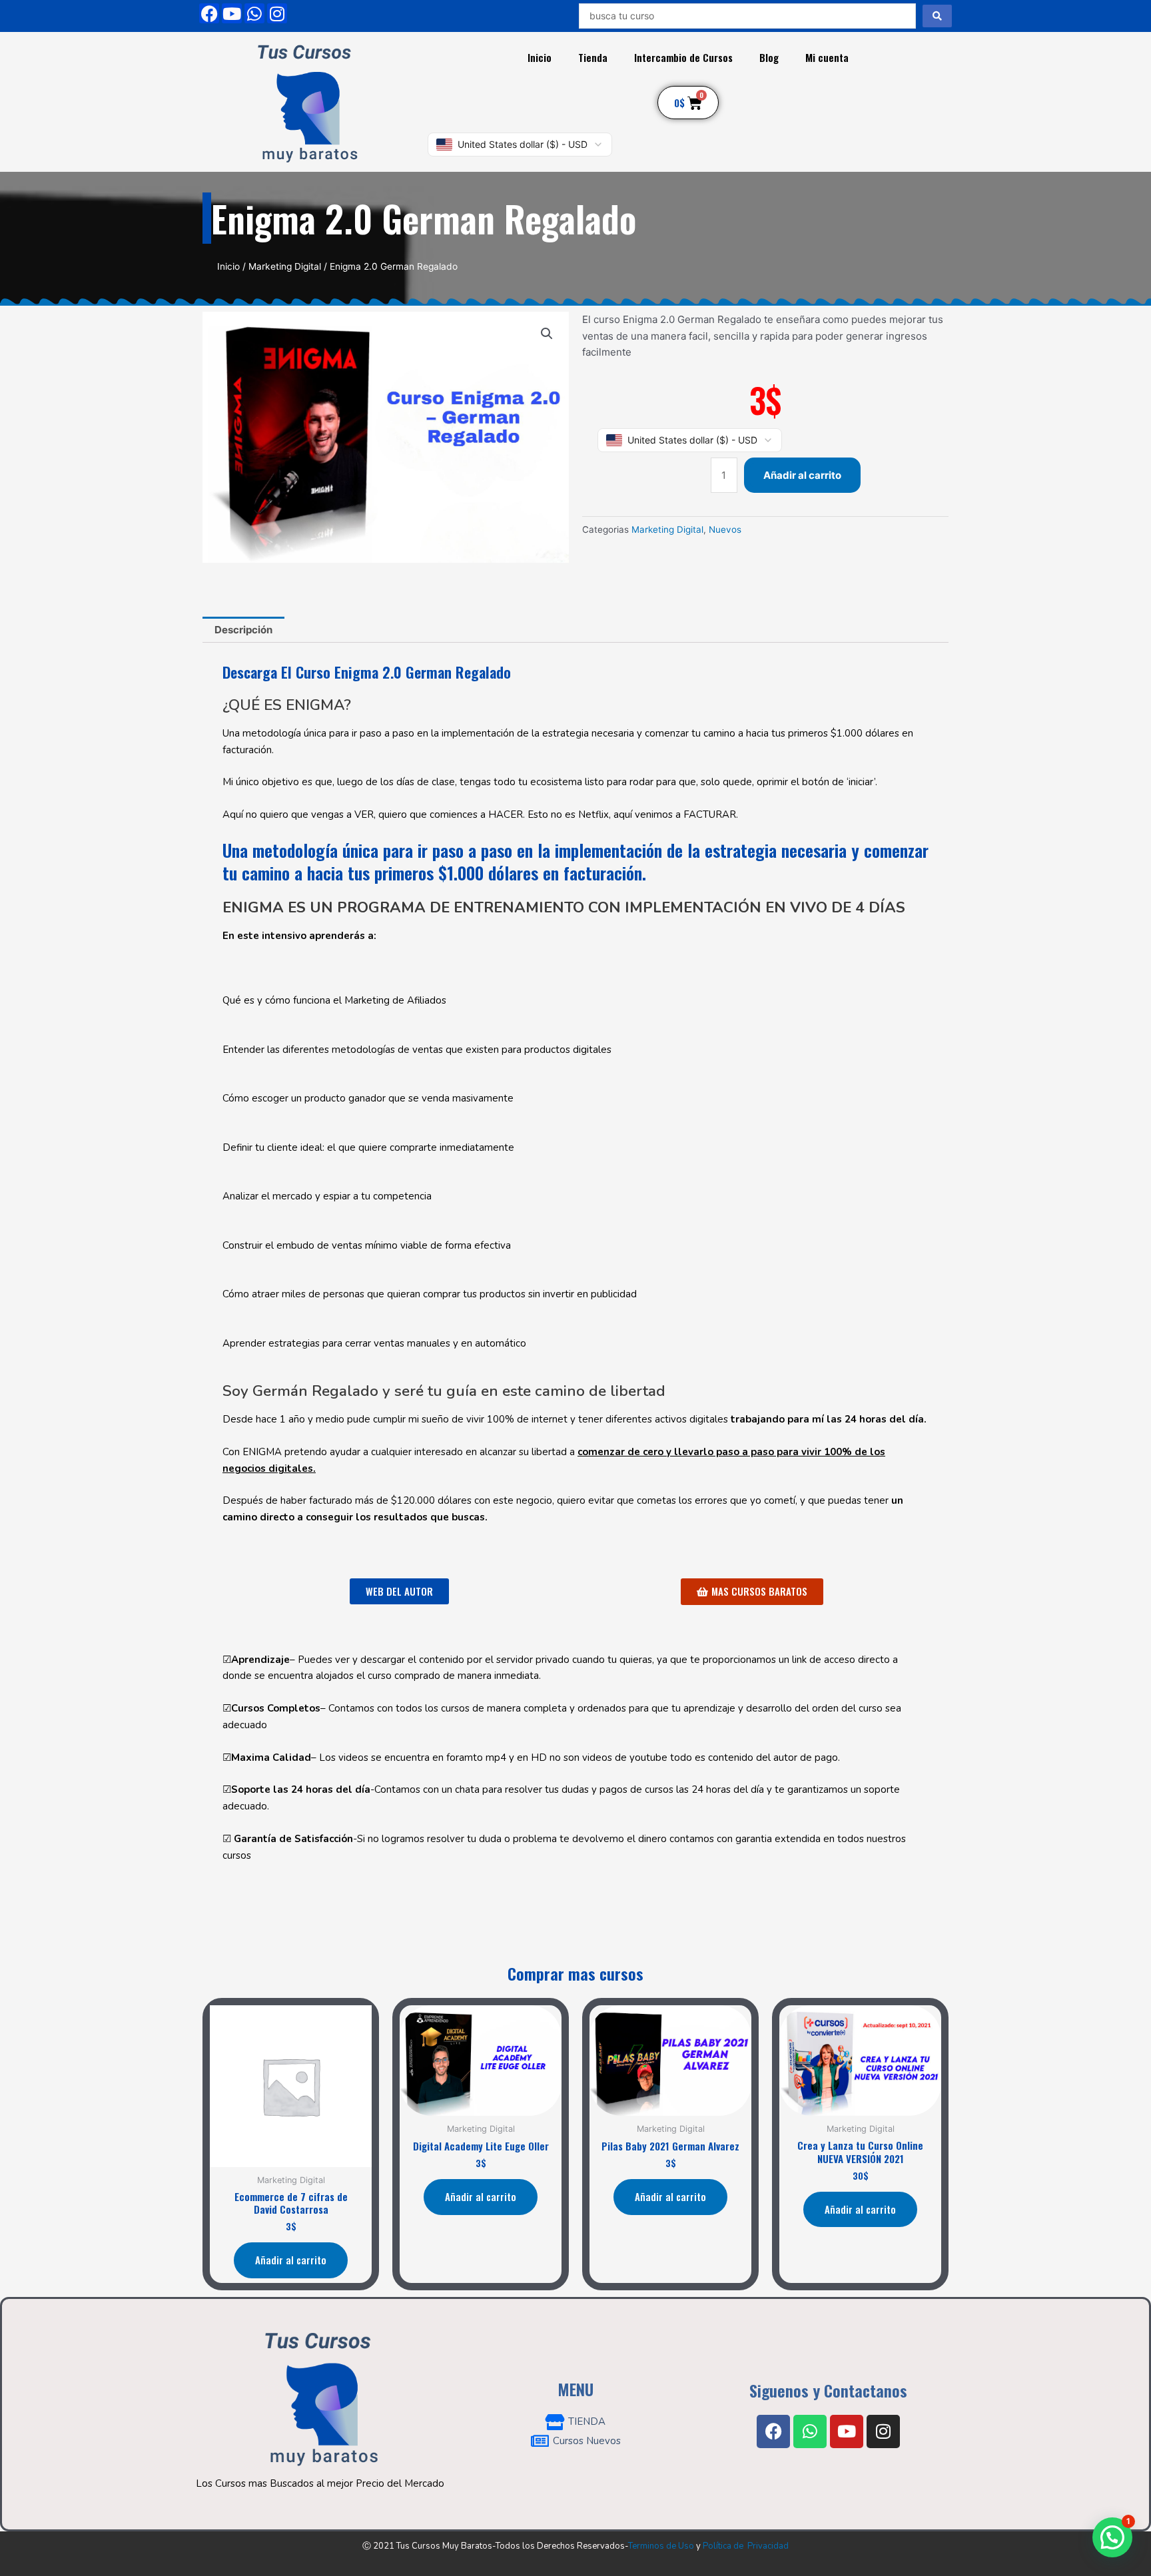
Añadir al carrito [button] (291, 2260)
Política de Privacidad (746, 2546)
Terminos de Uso (661, 2546)
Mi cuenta (827, 57)
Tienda (593, 57)
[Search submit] (937, 16)
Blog (769, 57)
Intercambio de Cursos (683, 57)
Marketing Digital (285, 266)
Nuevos (725, 529)
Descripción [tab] (243, 630)
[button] (547, 334)
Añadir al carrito (802, 475)
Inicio (540, 57)
